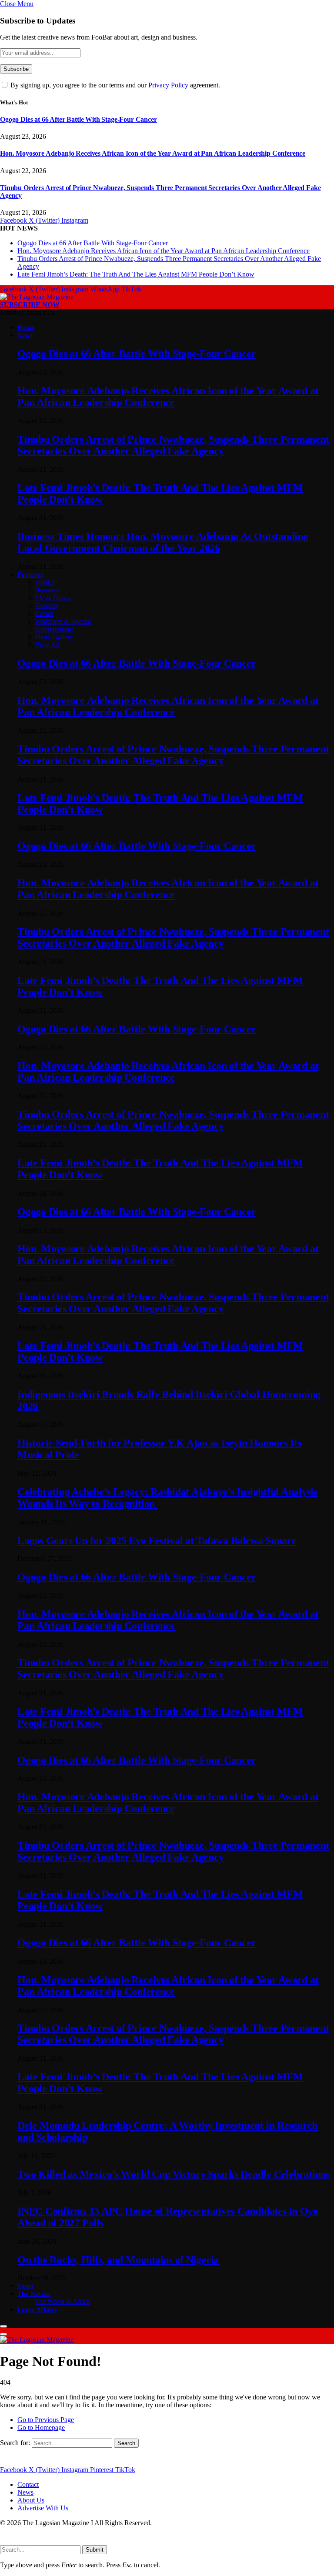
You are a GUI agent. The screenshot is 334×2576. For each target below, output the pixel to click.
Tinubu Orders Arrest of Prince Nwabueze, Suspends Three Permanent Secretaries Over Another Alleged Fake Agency (173, 445)
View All (47, 645)
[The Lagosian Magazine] (37, 297)
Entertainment (54, 629)
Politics (45, 582)
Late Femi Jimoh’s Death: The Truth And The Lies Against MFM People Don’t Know (136, 274)
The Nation (34, 2294)
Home (26, 328)
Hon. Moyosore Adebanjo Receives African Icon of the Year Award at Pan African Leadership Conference (153, 153)
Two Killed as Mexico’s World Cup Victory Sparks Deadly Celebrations (174, 2174)
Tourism (46, 606)
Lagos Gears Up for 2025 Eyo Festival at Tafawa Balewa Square (157, 1540)
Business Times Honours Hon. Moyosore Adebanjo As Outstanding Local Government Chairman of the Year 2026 (163, 542)
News (25, 336)
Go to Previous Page (46, 2420)
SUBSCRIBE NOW (30, 305)
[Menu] (3, 2326)
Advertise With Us (43, 2508)
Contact (28, 2484)
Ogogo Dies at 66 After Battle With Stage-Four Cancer (78, 119)
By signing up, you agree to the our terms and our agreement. (114, 85)
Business (47, 590)
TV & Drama (53, 598)
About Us (31, 2500)
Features (30, 575)
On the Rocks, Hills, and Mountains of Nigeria (118, 2260)
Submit (95, 2550)
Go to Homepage (41, 2427)
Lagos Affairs (37, 2310)
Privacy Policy (168, 85)
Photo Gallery (54, 637)
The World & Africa (62, 2301)
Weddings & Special (63, 621)
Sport (26, 2286)
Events (44, 613)
